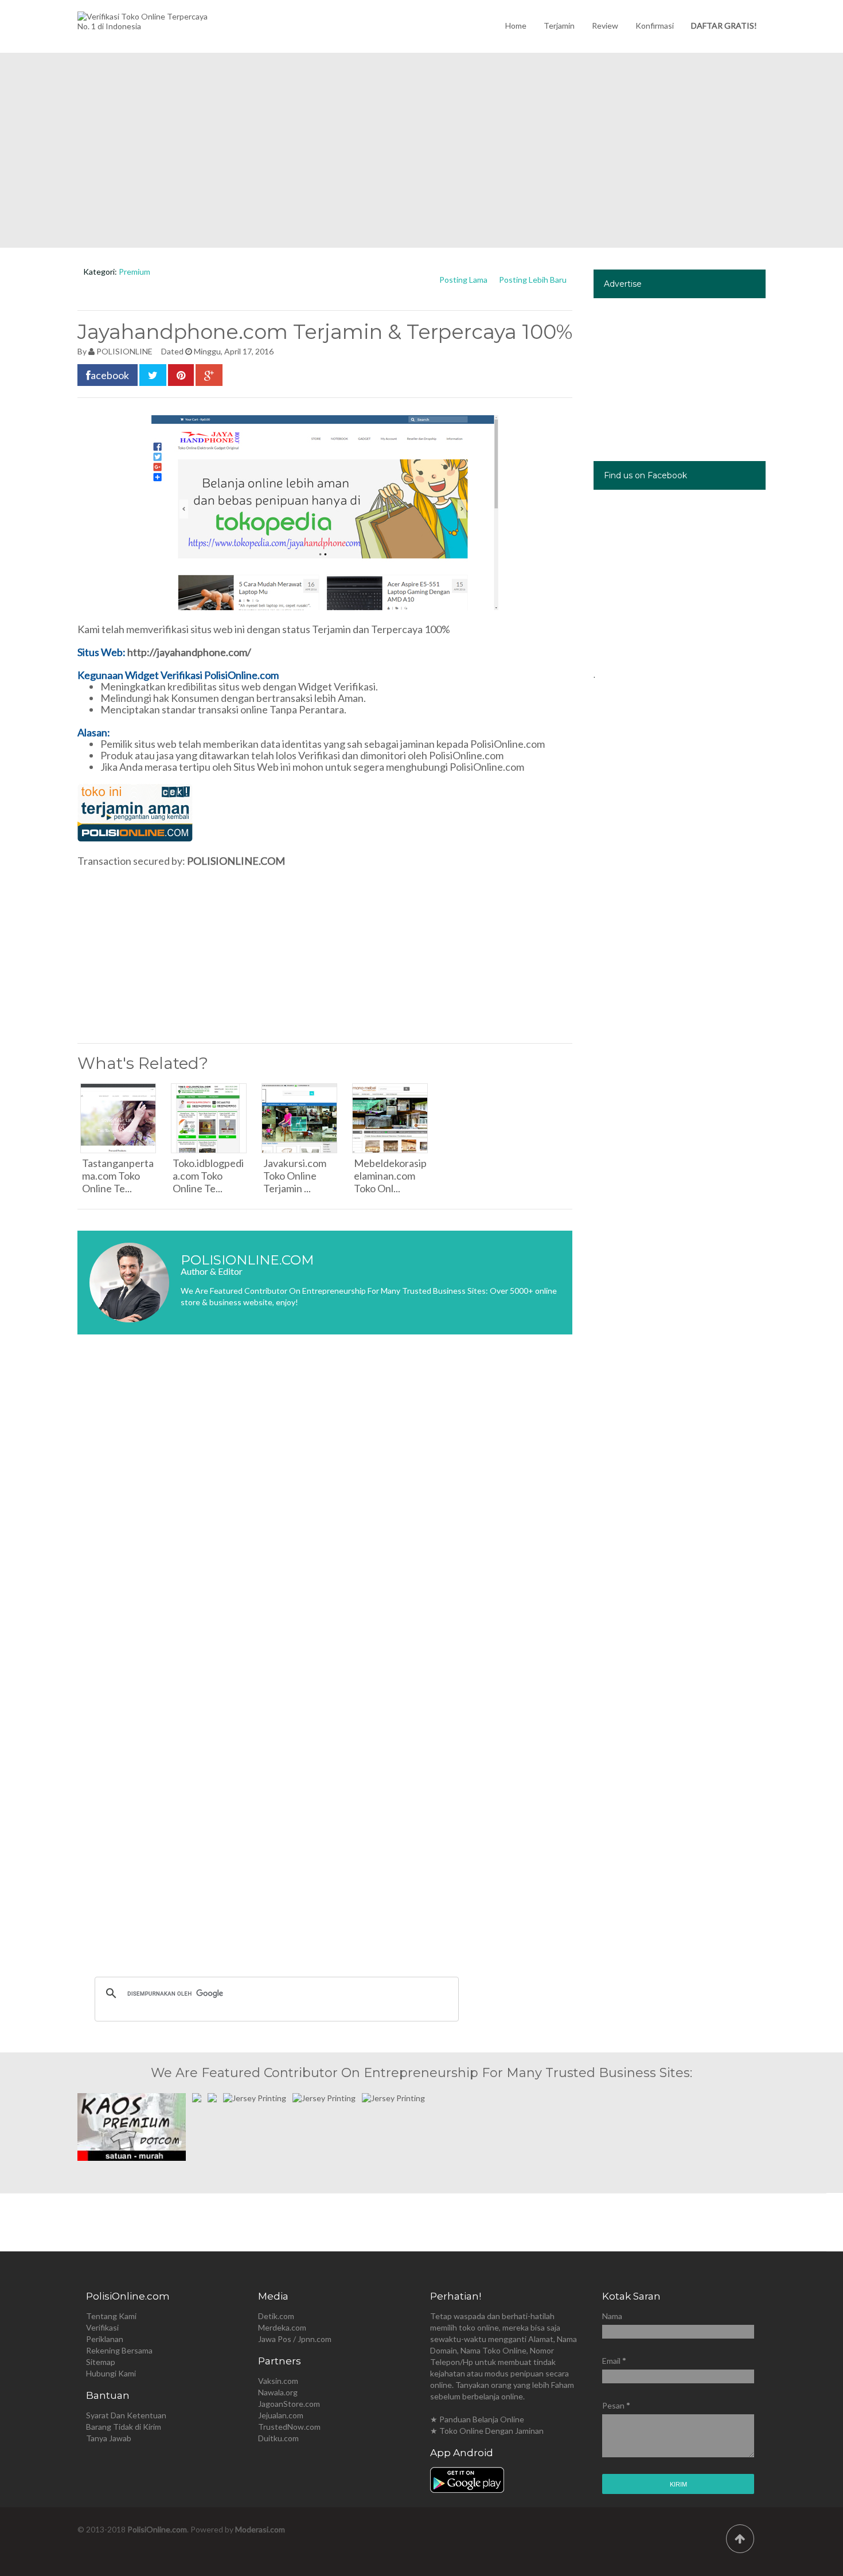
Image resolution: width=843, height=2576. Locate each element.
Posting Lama (463, 280)
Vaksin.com (278, 2381)
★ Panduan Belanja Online (477, 2419)
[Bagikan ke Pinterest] (181, 375)
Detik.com (276, 2316)
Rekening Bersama (119, 2350)
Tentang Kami (111, 2316)
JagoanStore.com (289, 2404)
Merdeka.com (282, 2327)
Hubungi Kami (111, 2373)
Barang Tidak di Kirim (124, 2427)
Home (516, 26)
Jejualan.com (281, 2415)
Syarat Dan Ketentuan (126, 2415)
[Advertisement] (421, 150)
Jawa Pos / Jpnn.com (295, 2339)
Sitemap (101, 2362)
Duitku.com (278, 2438)
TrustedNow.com (289, 2427)
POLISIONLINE (124, 351)
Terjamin (559, 26)
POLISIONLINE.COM (236, 861)
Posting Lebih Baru (533, 280)
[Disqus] (325, 1515)
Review (605, 26)
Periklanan (105, 2339)
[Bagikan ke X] (153, 375)
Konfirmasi (655, 26)
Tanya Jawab (109, 2438)
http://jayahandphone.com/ (189, 652)
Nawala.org (278, 2392)
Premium (134, 272)
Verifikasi (102, 2327)
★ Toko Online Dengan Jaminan (487, 2431)
